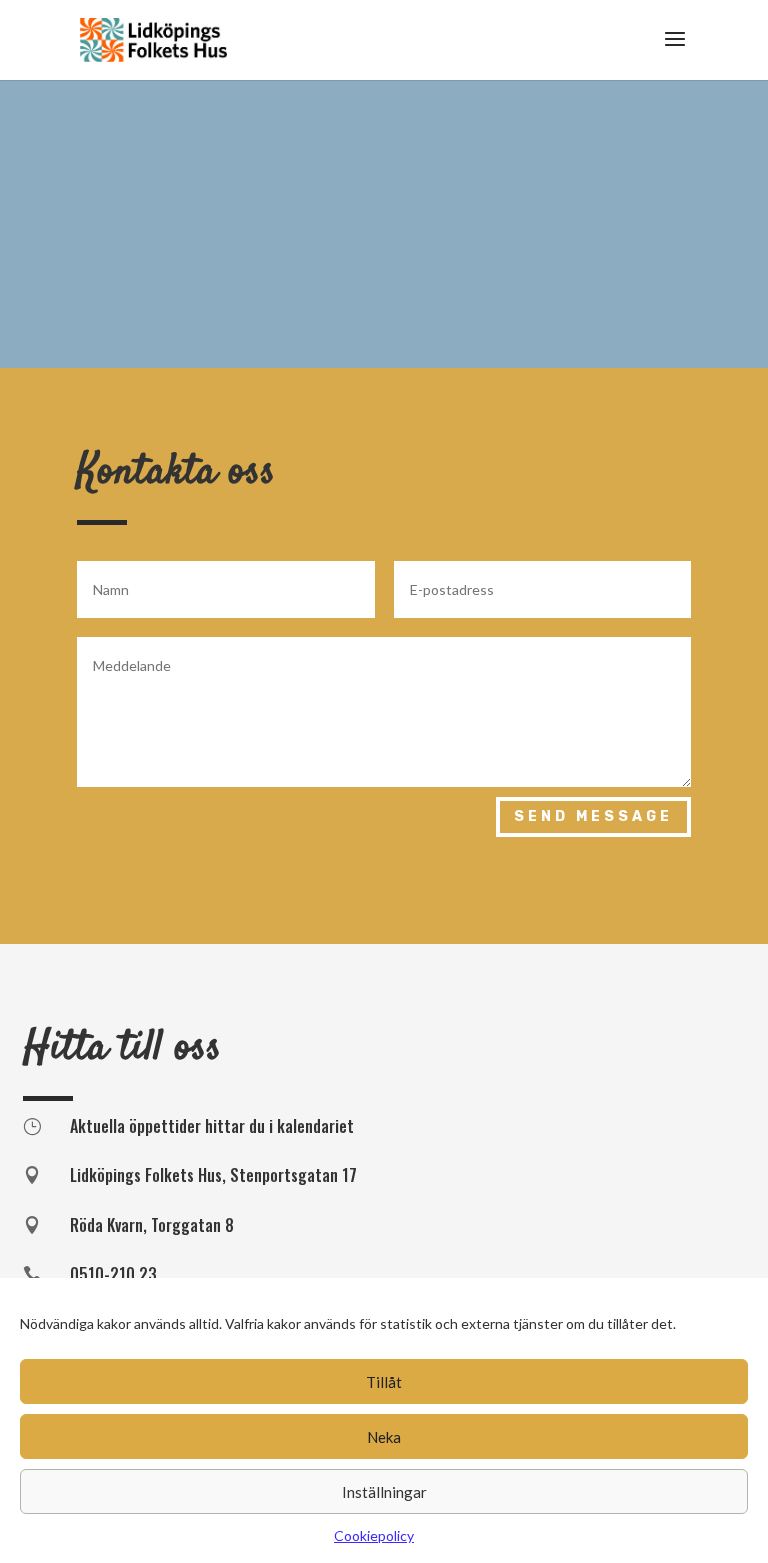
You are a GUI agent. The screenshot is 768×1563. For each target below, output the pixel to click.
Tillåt (384, 1382)
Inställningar (384, 1492)
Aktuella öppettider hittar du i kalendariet (212, 1126)
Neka (384, 1437)
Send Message (593, 816)
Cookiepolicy (374, 1535)
